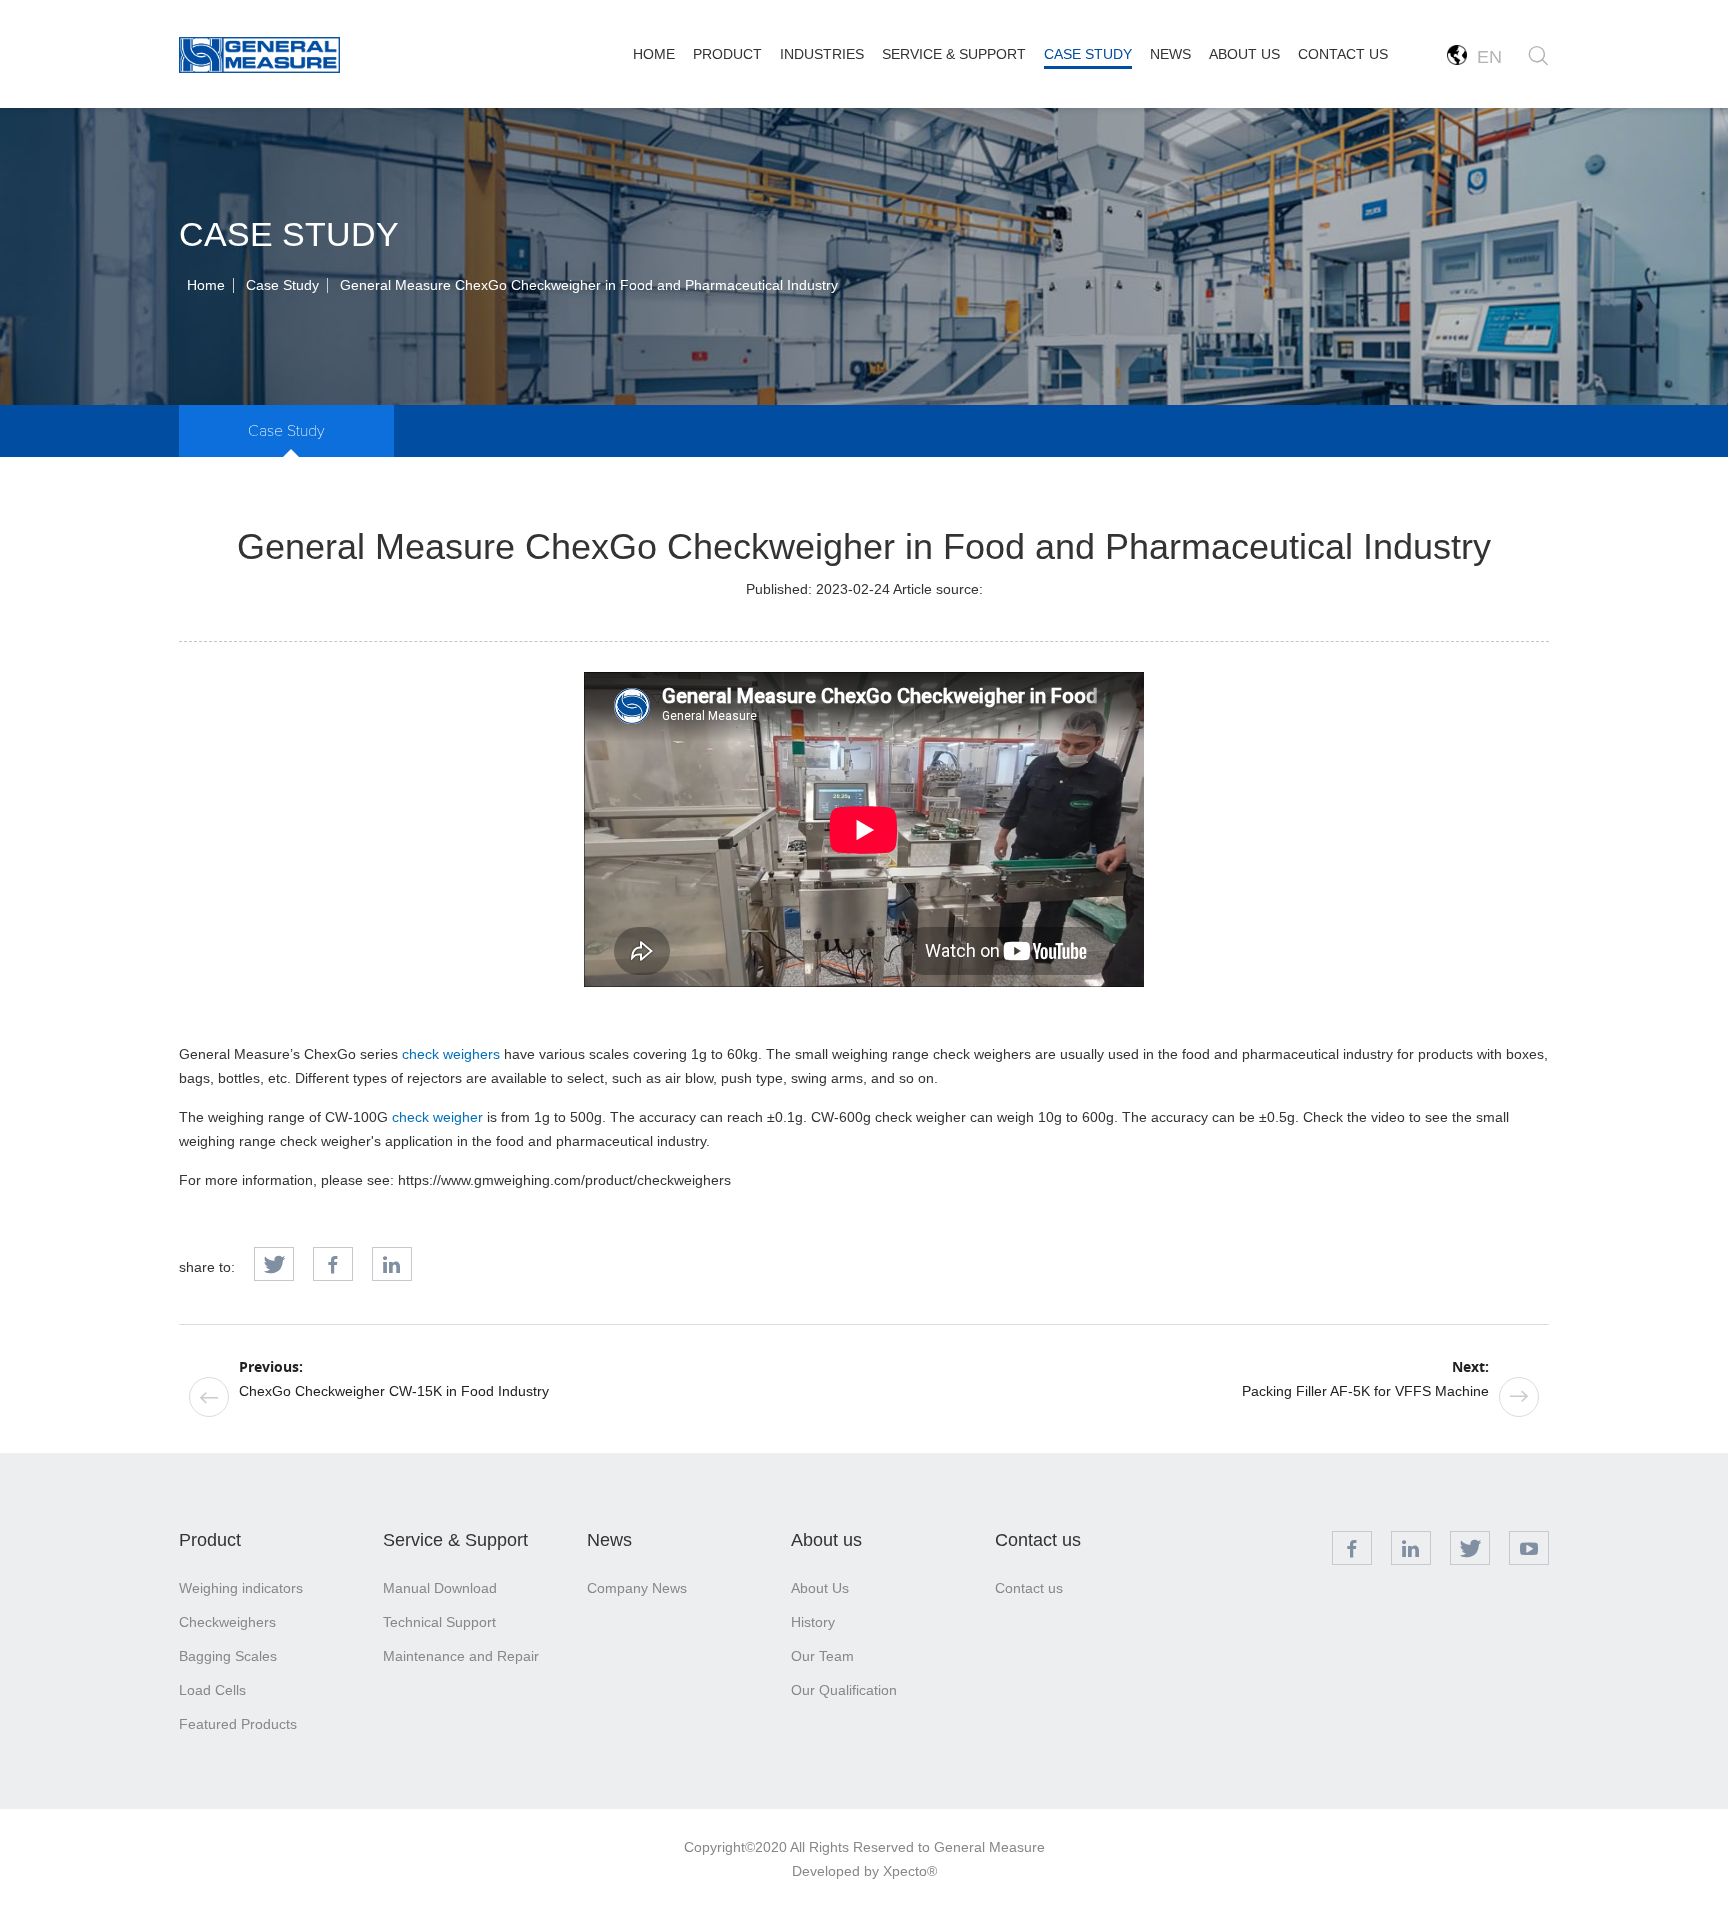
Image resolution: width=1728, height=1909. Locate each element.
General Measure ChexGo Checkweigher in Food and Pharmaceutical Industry (589, 285)
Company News (637, 1588)
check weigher (437, 1117)
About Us (820, 1588)
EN (1484, 57)
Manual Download (440, 1588)
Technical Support (439, 1622)
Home (206, 285)
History (813, 1622)
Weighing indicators (241, 1588)
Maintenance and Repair (461, 1656)
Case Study (282, 285)
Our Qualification (844, 1690)
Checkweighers (227, 1622)
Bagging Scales (228, 1656)
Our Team (822, 1656)
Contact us (1038, 1540)
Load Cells (212, 1690)
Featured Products (238, 1724)
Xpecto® (910, 1871)
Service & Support (455, 1540)
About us (826, 1540)
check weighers (451, 1054)
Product (210, 1540)
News (609, 1540)
